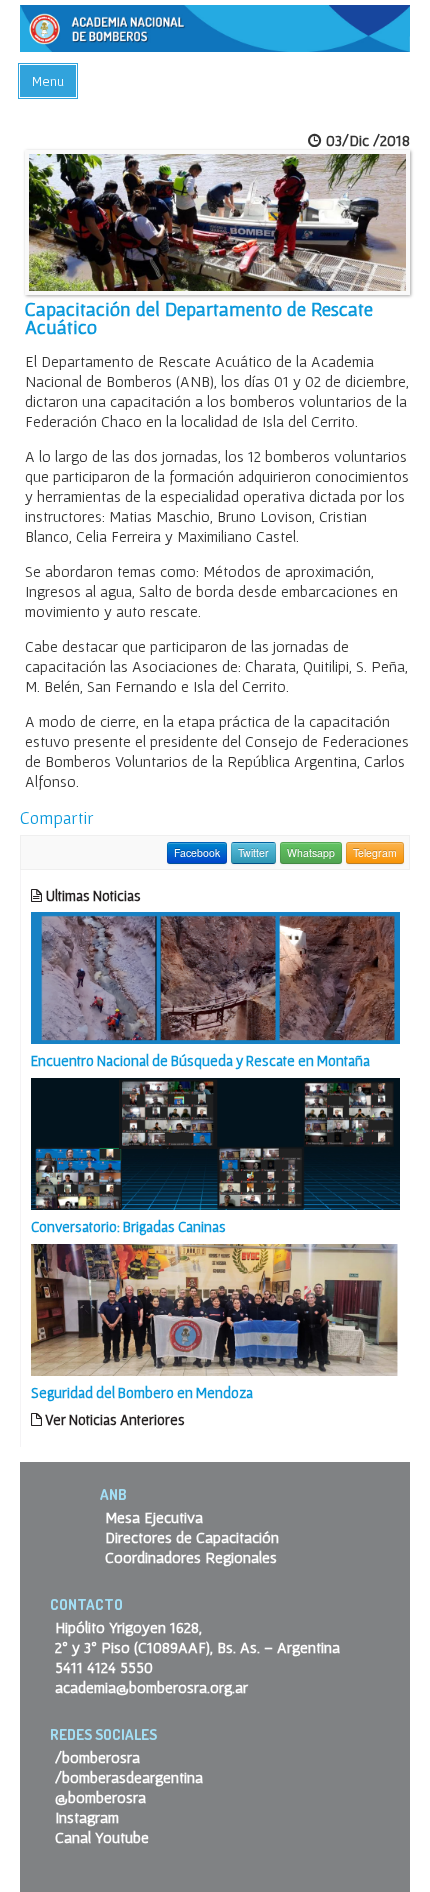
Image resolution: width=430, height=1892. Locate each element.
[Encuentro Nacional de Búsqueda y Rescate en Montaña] (215, 976)
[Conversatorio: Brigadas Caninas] (215, 1142)
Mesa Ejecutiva (154, 1517)
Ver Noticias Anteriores (113, 1419)
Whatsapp (311, 852)
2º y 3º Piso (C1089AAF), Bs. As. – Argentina (197, 1647)
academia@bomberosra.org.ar (151, 1687)
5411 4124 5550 (104, 1667)
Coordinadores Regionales (191, 1557)
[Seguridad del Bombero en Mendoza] (215, 1308)
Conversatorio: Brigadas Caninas (128, 1226)
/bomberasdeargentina (129, 1777)
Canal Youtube (102, 1837)
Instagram (87, 1817)
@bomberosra (100, 1797)
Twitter (253, 852)
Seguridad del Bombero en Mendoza (142, 1392)
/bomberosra (97, 1757)
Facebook (197, 852)
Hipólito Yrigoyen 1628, (128, 1627)
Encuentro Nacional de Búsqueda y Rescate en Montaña (200, 1060)
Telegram (375, 852)
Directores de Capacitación (192, 1537)
